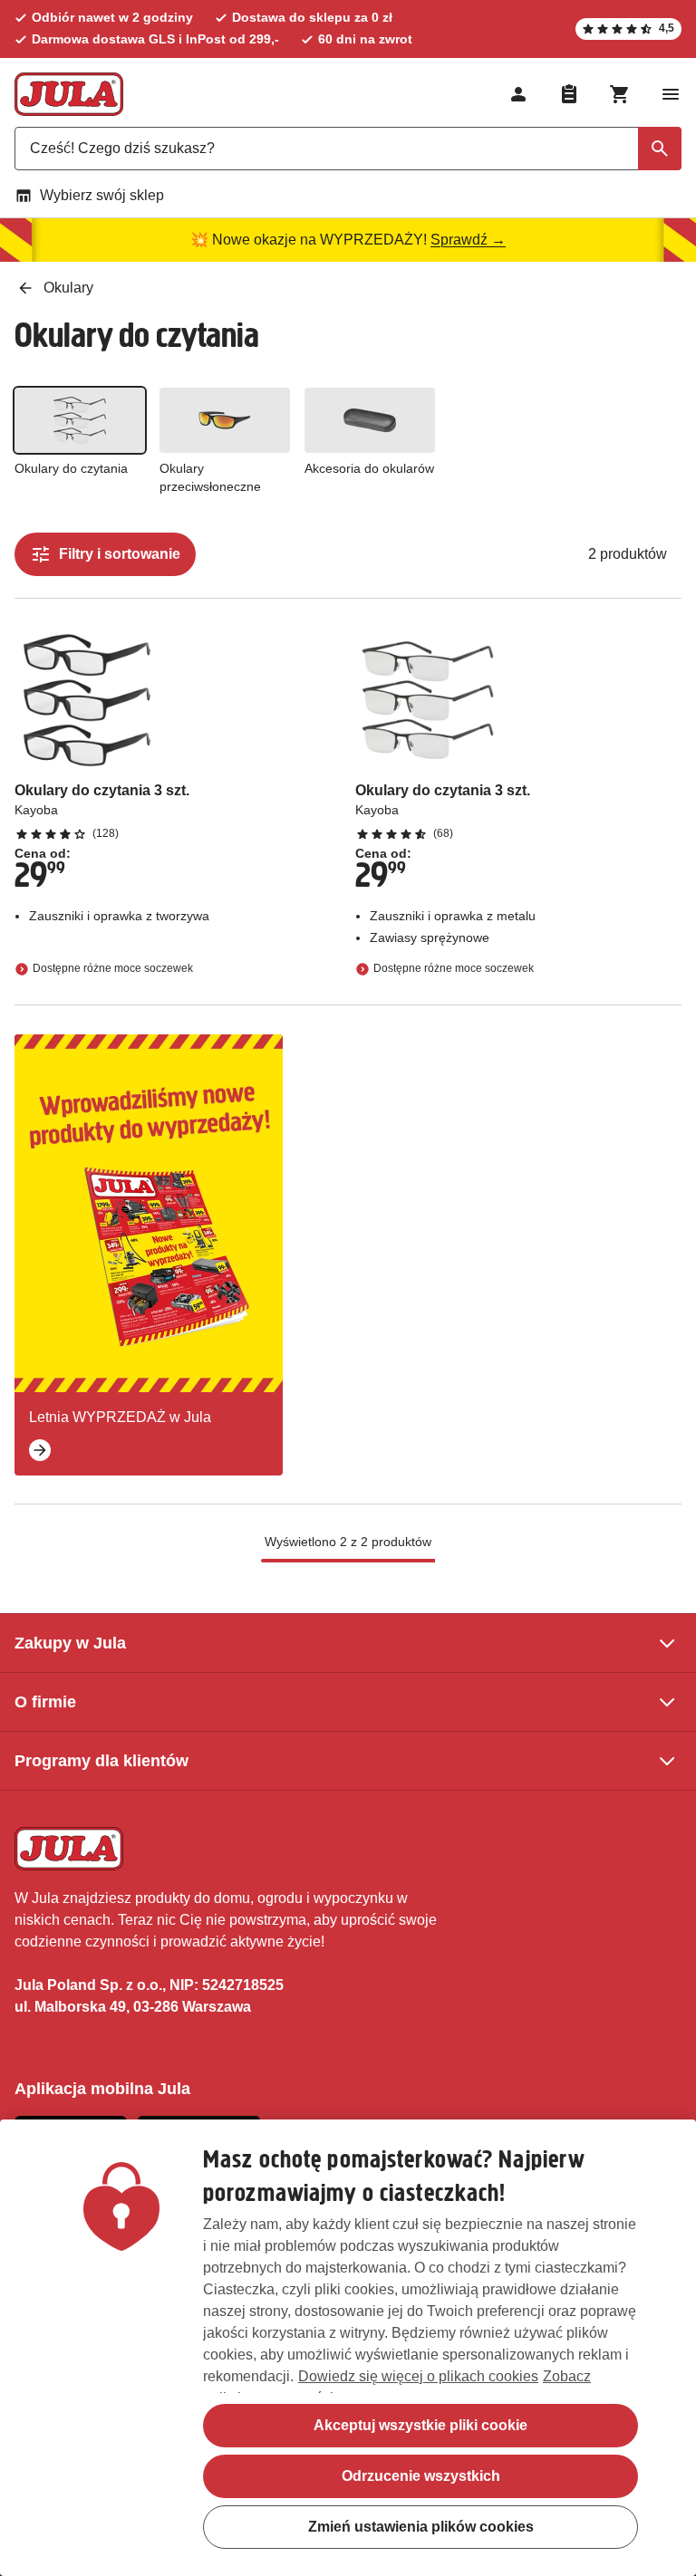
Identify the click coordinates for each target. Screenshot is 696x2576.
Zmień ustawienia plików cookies (421, 2527)
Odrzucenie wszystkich (421, 2476)
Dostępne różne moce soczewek (113, 968)
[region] (348, 2348)
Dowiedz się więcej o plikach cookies (418, 2376)
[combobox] (348, 149)
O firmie (45, 1702)
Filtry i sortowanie (120, 554)
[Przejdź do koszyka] (620, 94)
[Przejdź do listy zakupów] (569, 94)
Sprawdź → (468, 240)
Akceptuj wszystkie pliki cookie (420, 2425)
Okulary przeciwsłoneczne (210, 477)
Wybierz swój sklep (102, 195)
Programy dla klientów (101, 1761)
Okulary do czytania (71, 468)
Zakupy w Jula (70, 1643)
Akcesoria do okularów (369, 468)
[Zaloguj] (518, 94)
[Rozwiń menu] (671, 94)
